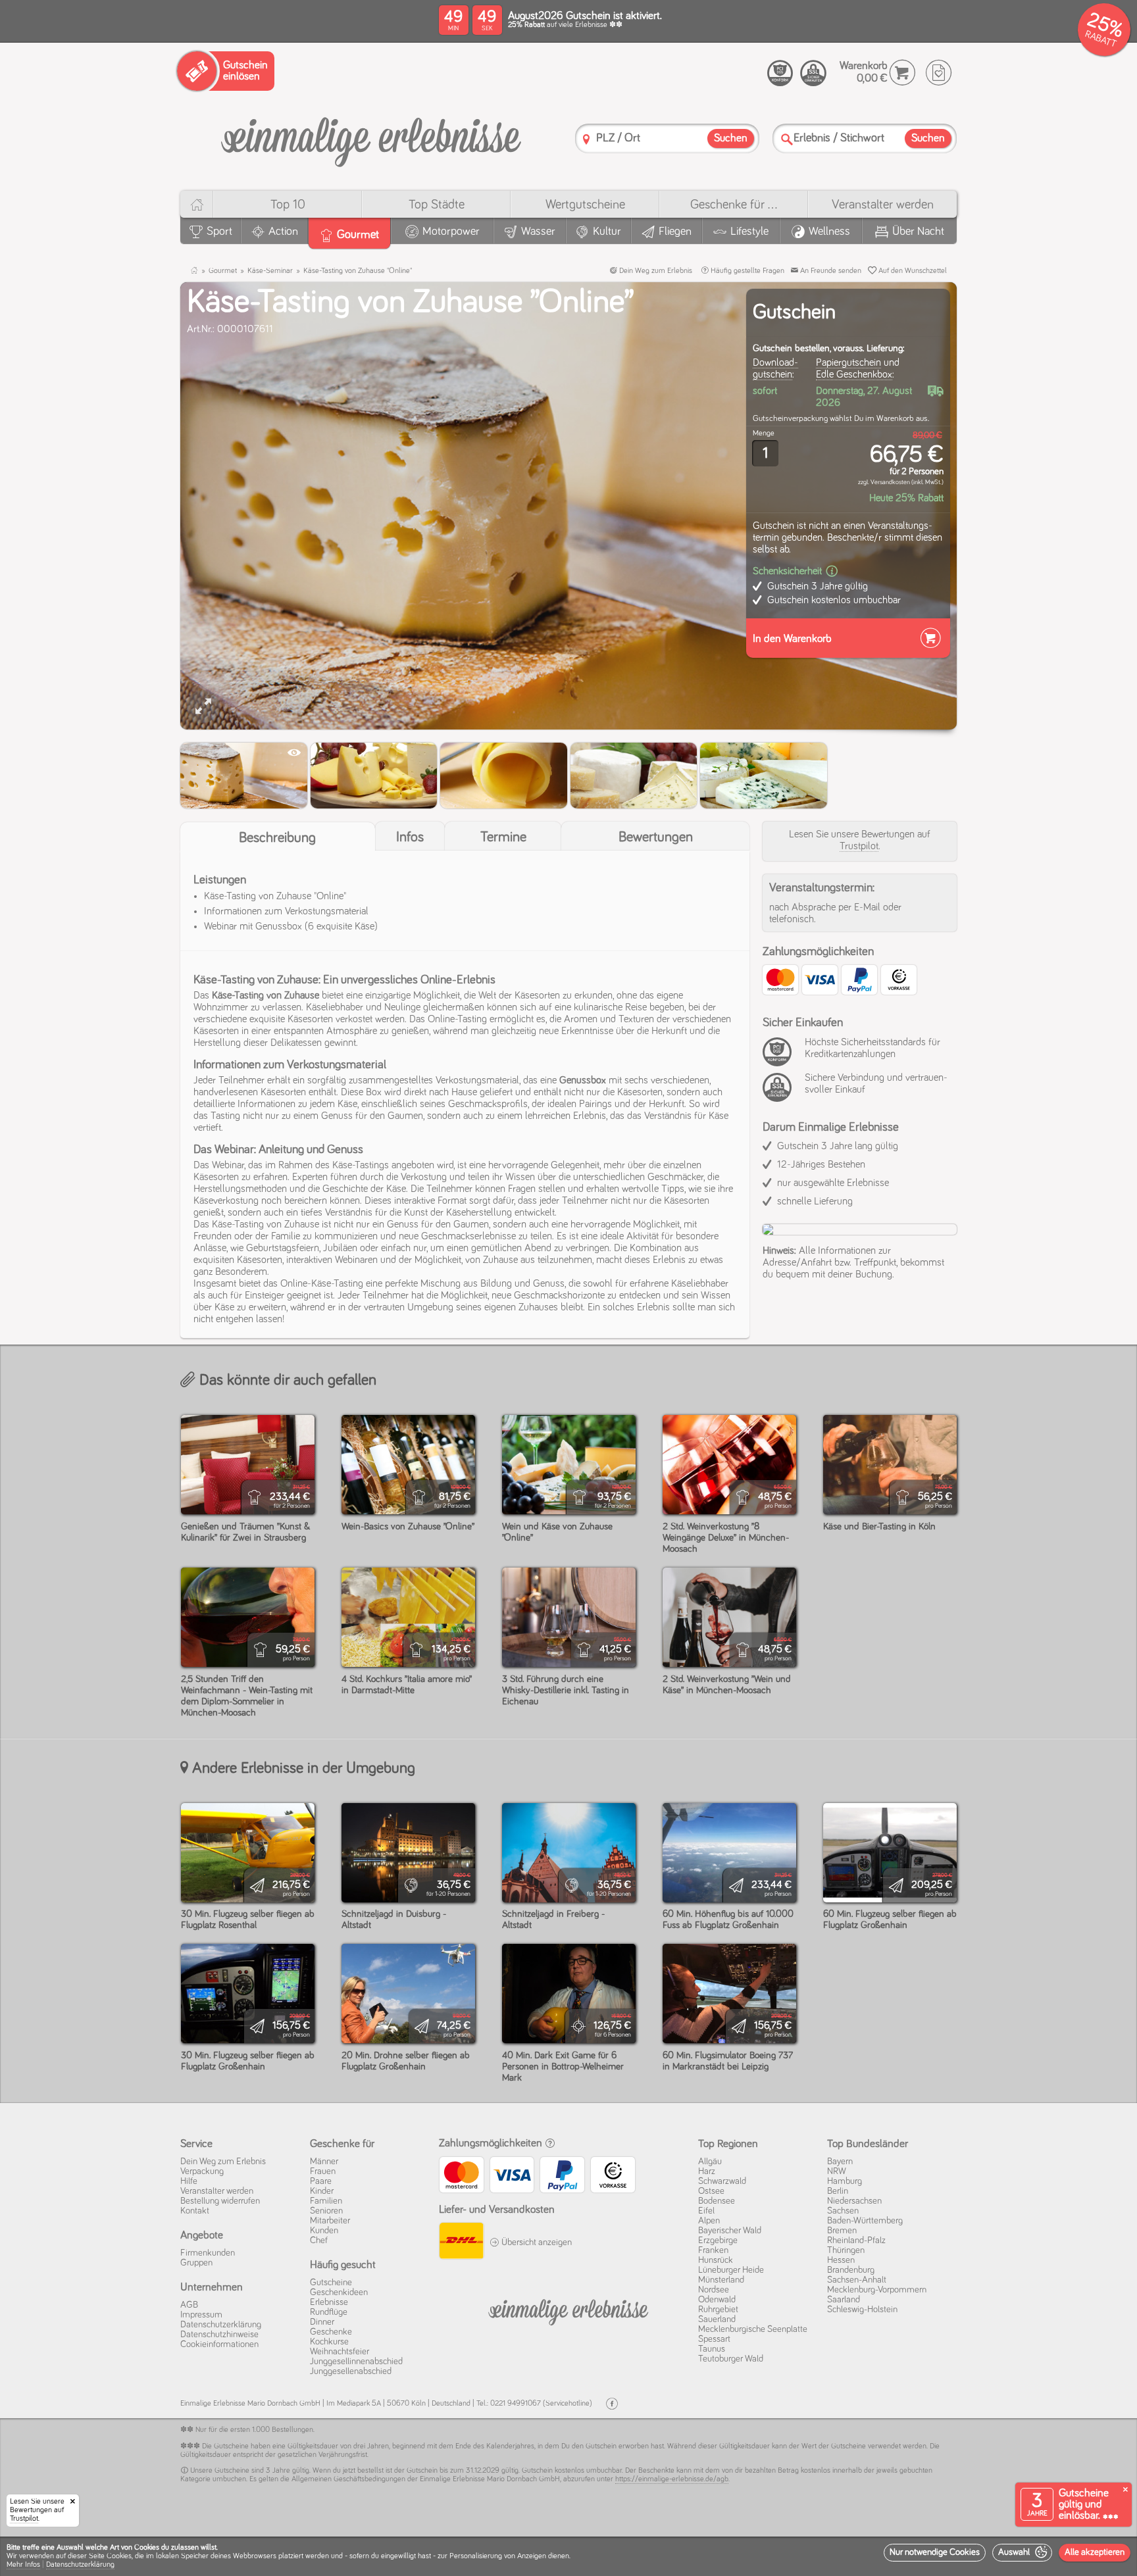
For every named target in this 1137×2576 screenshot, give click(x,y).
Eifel (706, 2211)
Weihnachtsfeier (340, 2352)
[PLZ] (586, 139)
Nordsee (714, 2290)
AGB (189, 2305)
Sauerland (717, 2319)
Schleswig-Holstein (862, 2310)
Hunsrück (716, 2260)
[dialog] (568, 2556)
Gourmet (223, 271)
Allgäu (710, 2162)
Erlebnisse (329, 2302)
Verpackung (202, 2171)
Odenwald (717, 2300)
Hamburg (845, 2181)
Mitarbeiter (330, 2221)
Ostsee (711, 2191)
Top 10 (288, 205)
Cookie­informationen (219, 2344)
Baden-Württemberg (865, 2221)
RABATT (1100, 39)
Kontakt (195, 2211)
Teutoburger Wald (731, 2359)
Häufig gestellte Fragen (746, 271)
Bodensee (717, 2201)
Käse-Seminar (270, 271)
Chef (319, 2241)
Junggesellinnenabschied (356, 2362)
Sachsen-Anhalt (857, 2280)
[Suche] (787, 139)
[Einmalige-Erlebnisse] (371, 137)
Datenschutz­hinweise (219, 2335)
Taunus (712, 2349)
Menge (764, 433)
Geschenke (331, 2332)
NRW (837, 2171)
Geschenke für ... (734, 205)
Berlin (838, 2191)
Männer (324, 2162)
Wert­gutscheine (585, 205)
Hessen (841, 2260)
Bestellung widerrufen (220, 2201)
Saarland (844, 2300)
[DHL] (461, 2242)
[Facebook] (612, 2404)
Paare (321, 2181)
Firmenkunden (208, 2253)
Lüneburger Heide (731, 2270)
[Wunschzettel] (939, 73)
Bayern (840, 2162)
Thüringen (846, 2250)
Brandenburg (851, 2270)
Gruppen (196, 2263)
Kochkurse (329, 2342)
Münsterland (721, 2280)
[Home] (196, 204)
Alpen (709, 2221)
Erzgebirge (718, 2241)
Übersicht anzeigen (536, 2242)
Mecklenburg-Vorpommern (877, 2290)
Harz (707, 2171)
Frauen (323, 2171)
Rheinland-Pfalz (856, 2241)
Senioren (326, 2211)
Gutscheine (331, 2283)
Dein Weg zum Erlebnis (655, 271)
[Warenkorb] (902, 73)
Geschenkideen (339, 2292)
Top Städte (437, 205)
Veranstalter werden (883, 205)
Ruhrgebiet (718, 2310)
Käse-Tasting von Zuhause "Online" (358, 271)
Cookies (119, 2556)
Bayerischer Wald (730, 2231)
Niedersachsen (854, 2201)
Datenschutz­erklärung (221, 2325)
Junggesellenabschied (351, 2371)
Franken (713, 2250)
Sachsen (843, 2211)
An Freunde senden (830, 271)
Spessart (714, 2339)
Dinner (322, 2322)
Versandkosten (890, 482)
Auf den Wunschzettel (912, 271)
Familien (326, 2201)
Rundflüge (329, 2312)
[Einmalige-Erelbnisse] (568, 2310)
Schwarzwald (722, 2181)
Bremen (842, 2231)
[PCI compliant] (780, 1059)
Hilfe (189, 2181)
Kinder (322, 2191)
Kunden (324, 2231)
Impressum (201, 2315)
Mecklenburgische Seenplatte (753, 2329)
